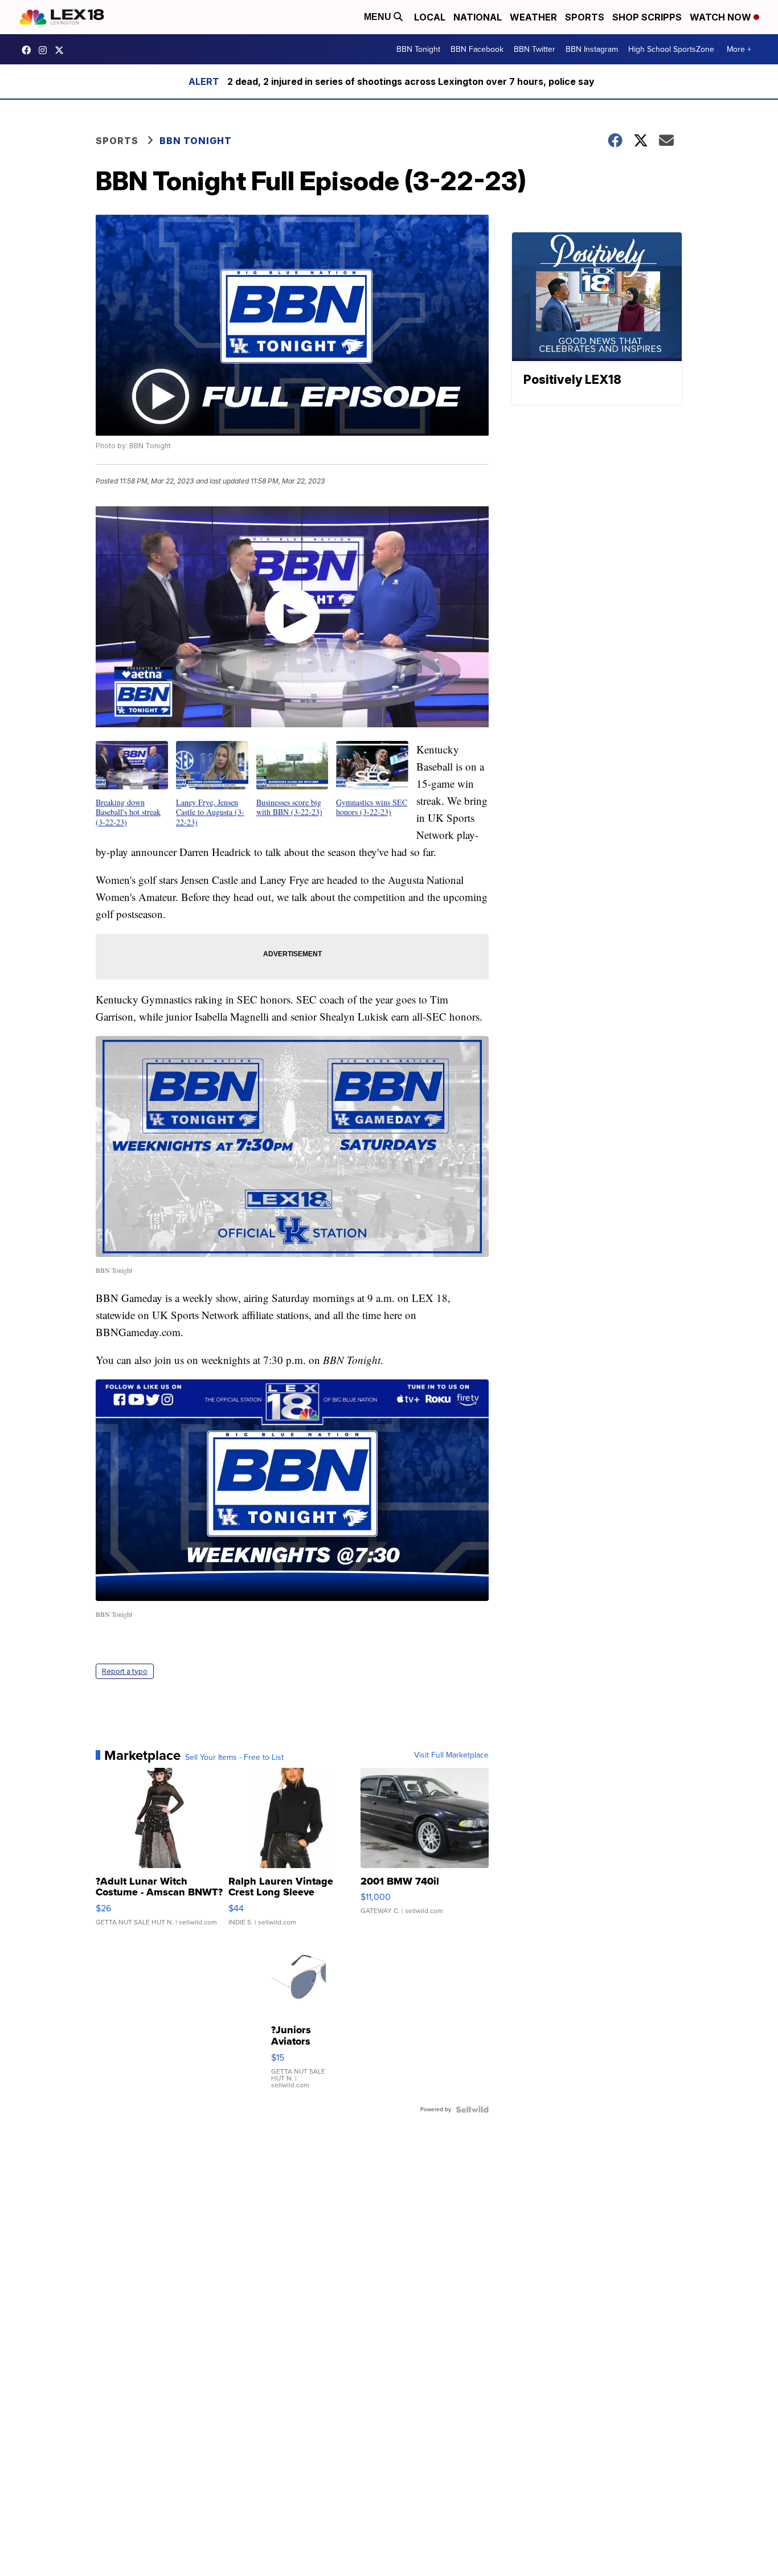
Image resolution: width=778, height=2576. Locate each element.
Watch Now (722, 17)
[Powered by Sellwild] (472, 2110)
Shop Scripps (647, 17)
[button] (132, 784)
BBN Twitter (535, 49)
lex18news (62, 50)
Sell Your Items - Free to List (234, 1758)
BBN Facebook (477, 49)
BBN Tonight (418, 49)
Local (430, 17)
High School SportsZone (671, 49)
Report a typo (125, 1671)
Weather (533, 17)
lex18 (29, 50)
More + (739, 49)
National (478, 17)
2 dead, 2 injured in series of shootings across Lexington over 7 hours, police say (411, 81)
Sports (585, 17)
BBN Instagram (592, 49)
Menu (379, 17)
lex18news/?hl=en (46, 50)
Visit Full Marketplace (451, 1755)
